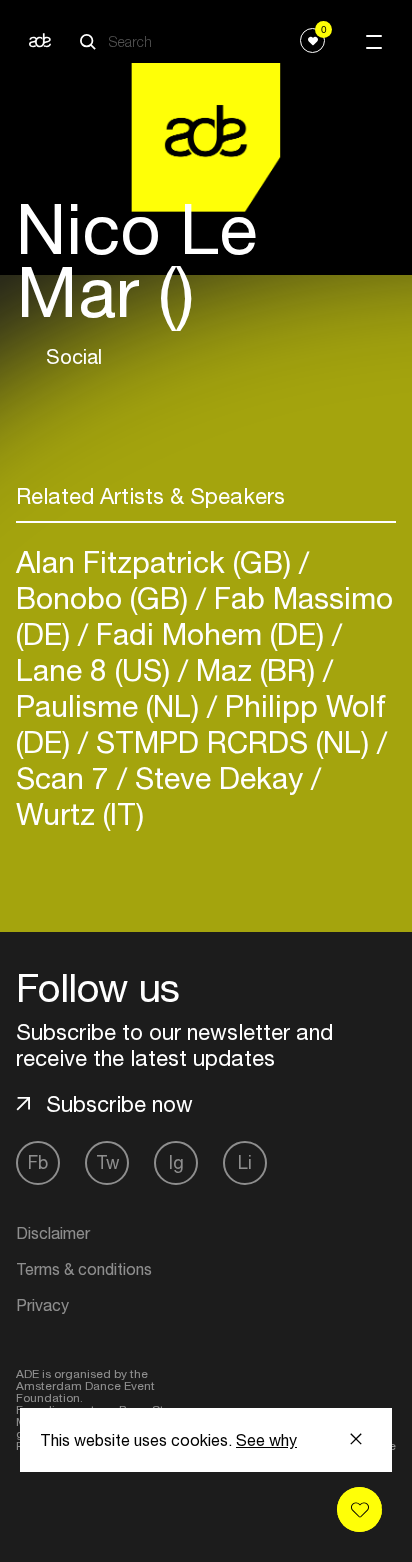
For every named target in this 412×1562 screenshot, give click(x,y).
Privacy (42, 1305)
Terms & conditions (84, 1269)
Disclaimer (53, 1233)
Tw (107, 1162)
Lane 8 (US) (97, 669)
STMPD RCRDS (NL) (232, 741)
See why (266, 1440)
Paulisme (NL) (111, 705)
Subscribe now (119, 1104)
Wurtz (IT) (80, 813)
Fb (38, 1162)
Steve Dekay (219, 777)
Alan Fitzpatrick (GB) (157, 561)
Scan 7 (66, 777)
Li (245, 1162)
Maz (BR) (255, 669)
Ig (176, 1162)
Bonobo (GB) (106, 597)
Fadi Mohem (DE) (210, 633)
